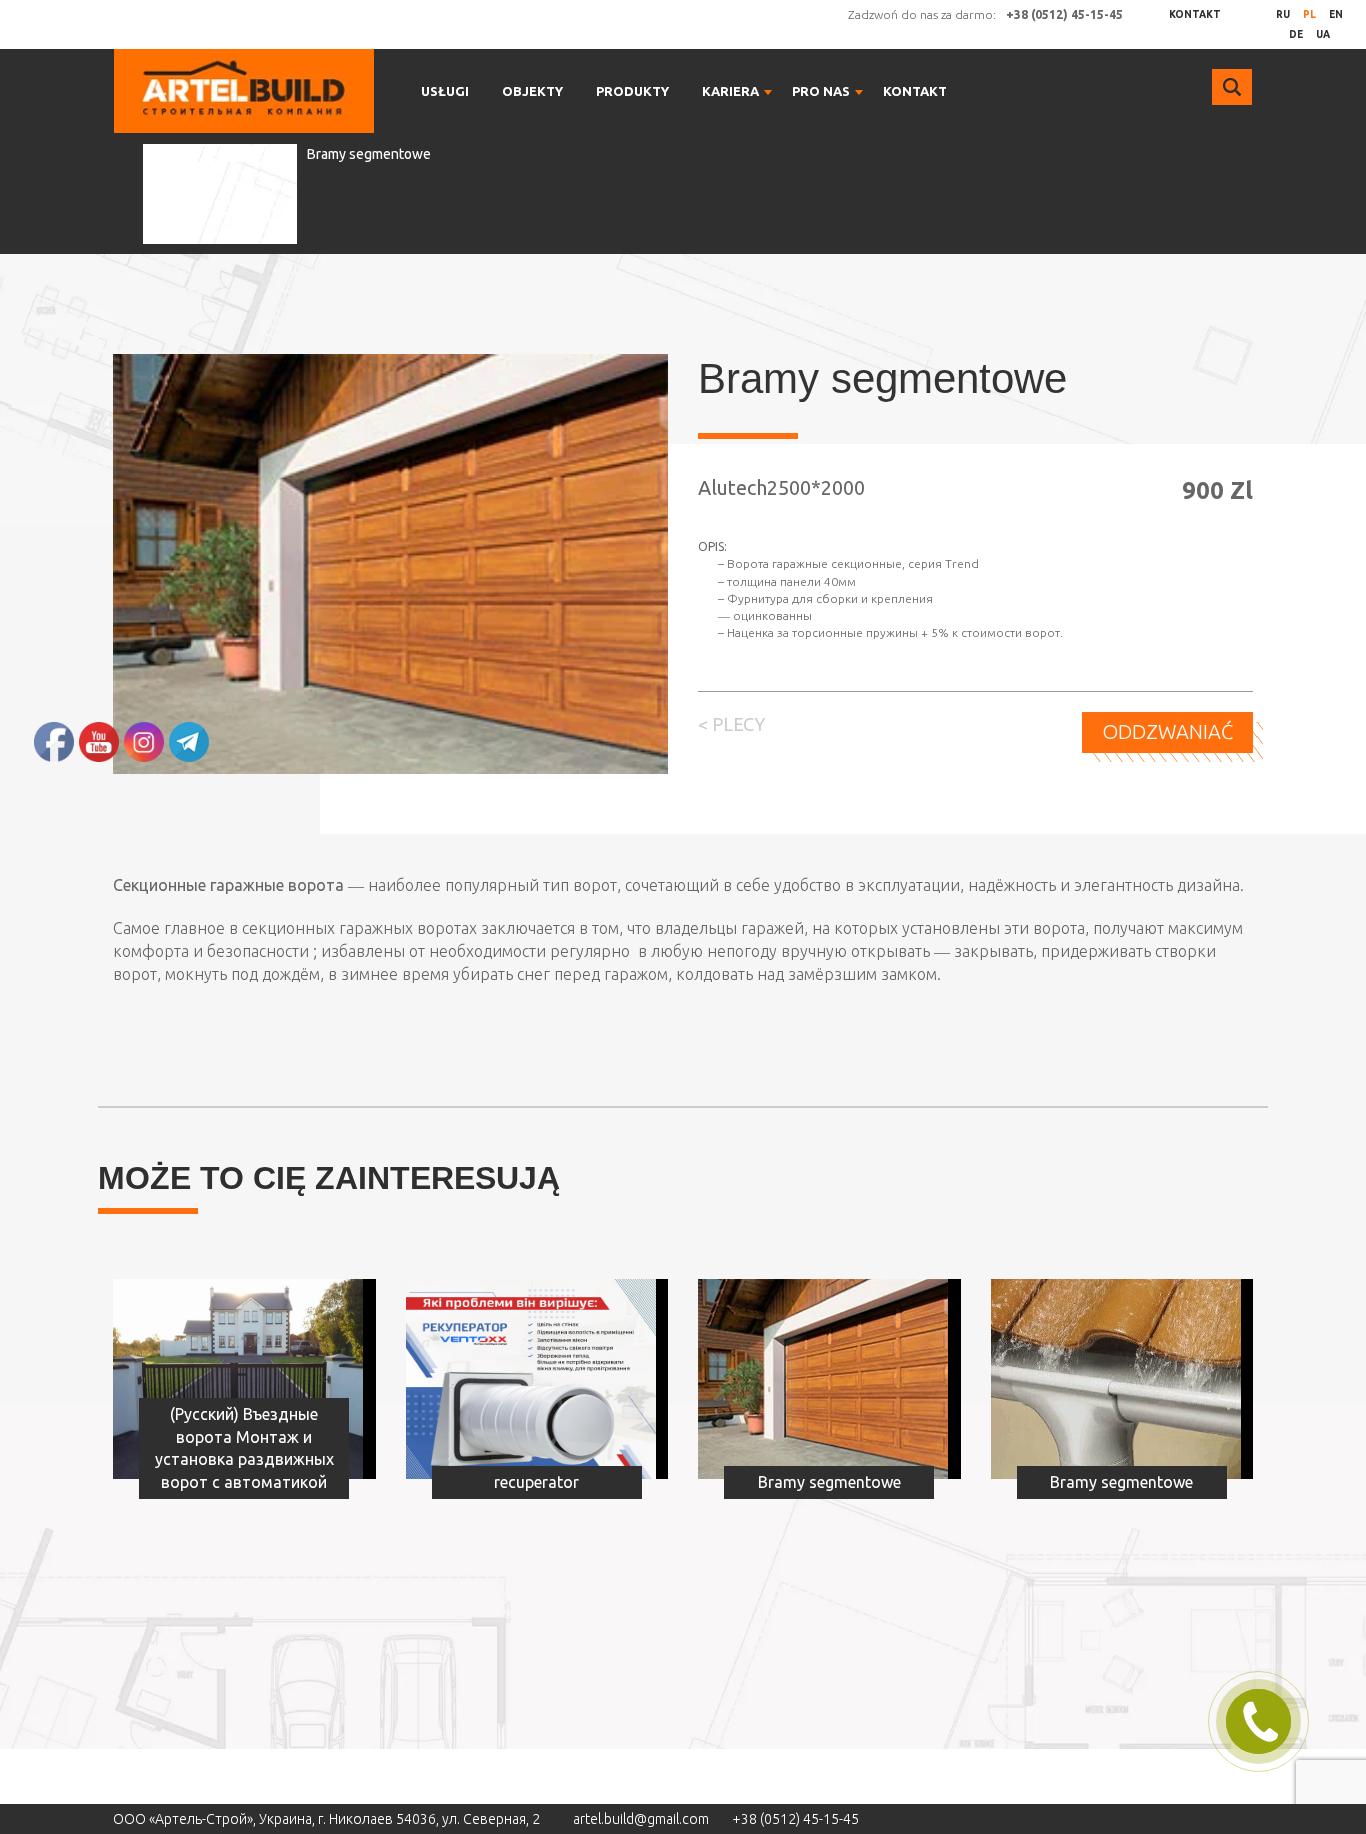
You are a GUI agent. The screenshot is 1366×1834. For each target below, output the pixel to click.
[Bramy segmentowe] (823, 1378)
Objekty (532, 91)
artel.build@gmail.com (641, 1819)
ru (1283, 14)
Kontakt (1195, 14)
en (1336, 14)
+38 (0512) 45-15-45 (795, 1819)
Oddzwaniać (1167, 731)
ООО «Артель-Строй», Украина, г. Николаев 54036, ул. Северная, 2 (326, 1819)
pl (1309, 14)
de (1296, 34)
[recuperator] (531, 1378)
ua (1323, 34)
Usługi (445, 91)
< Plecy (731, 724)
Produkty (632, 91)
